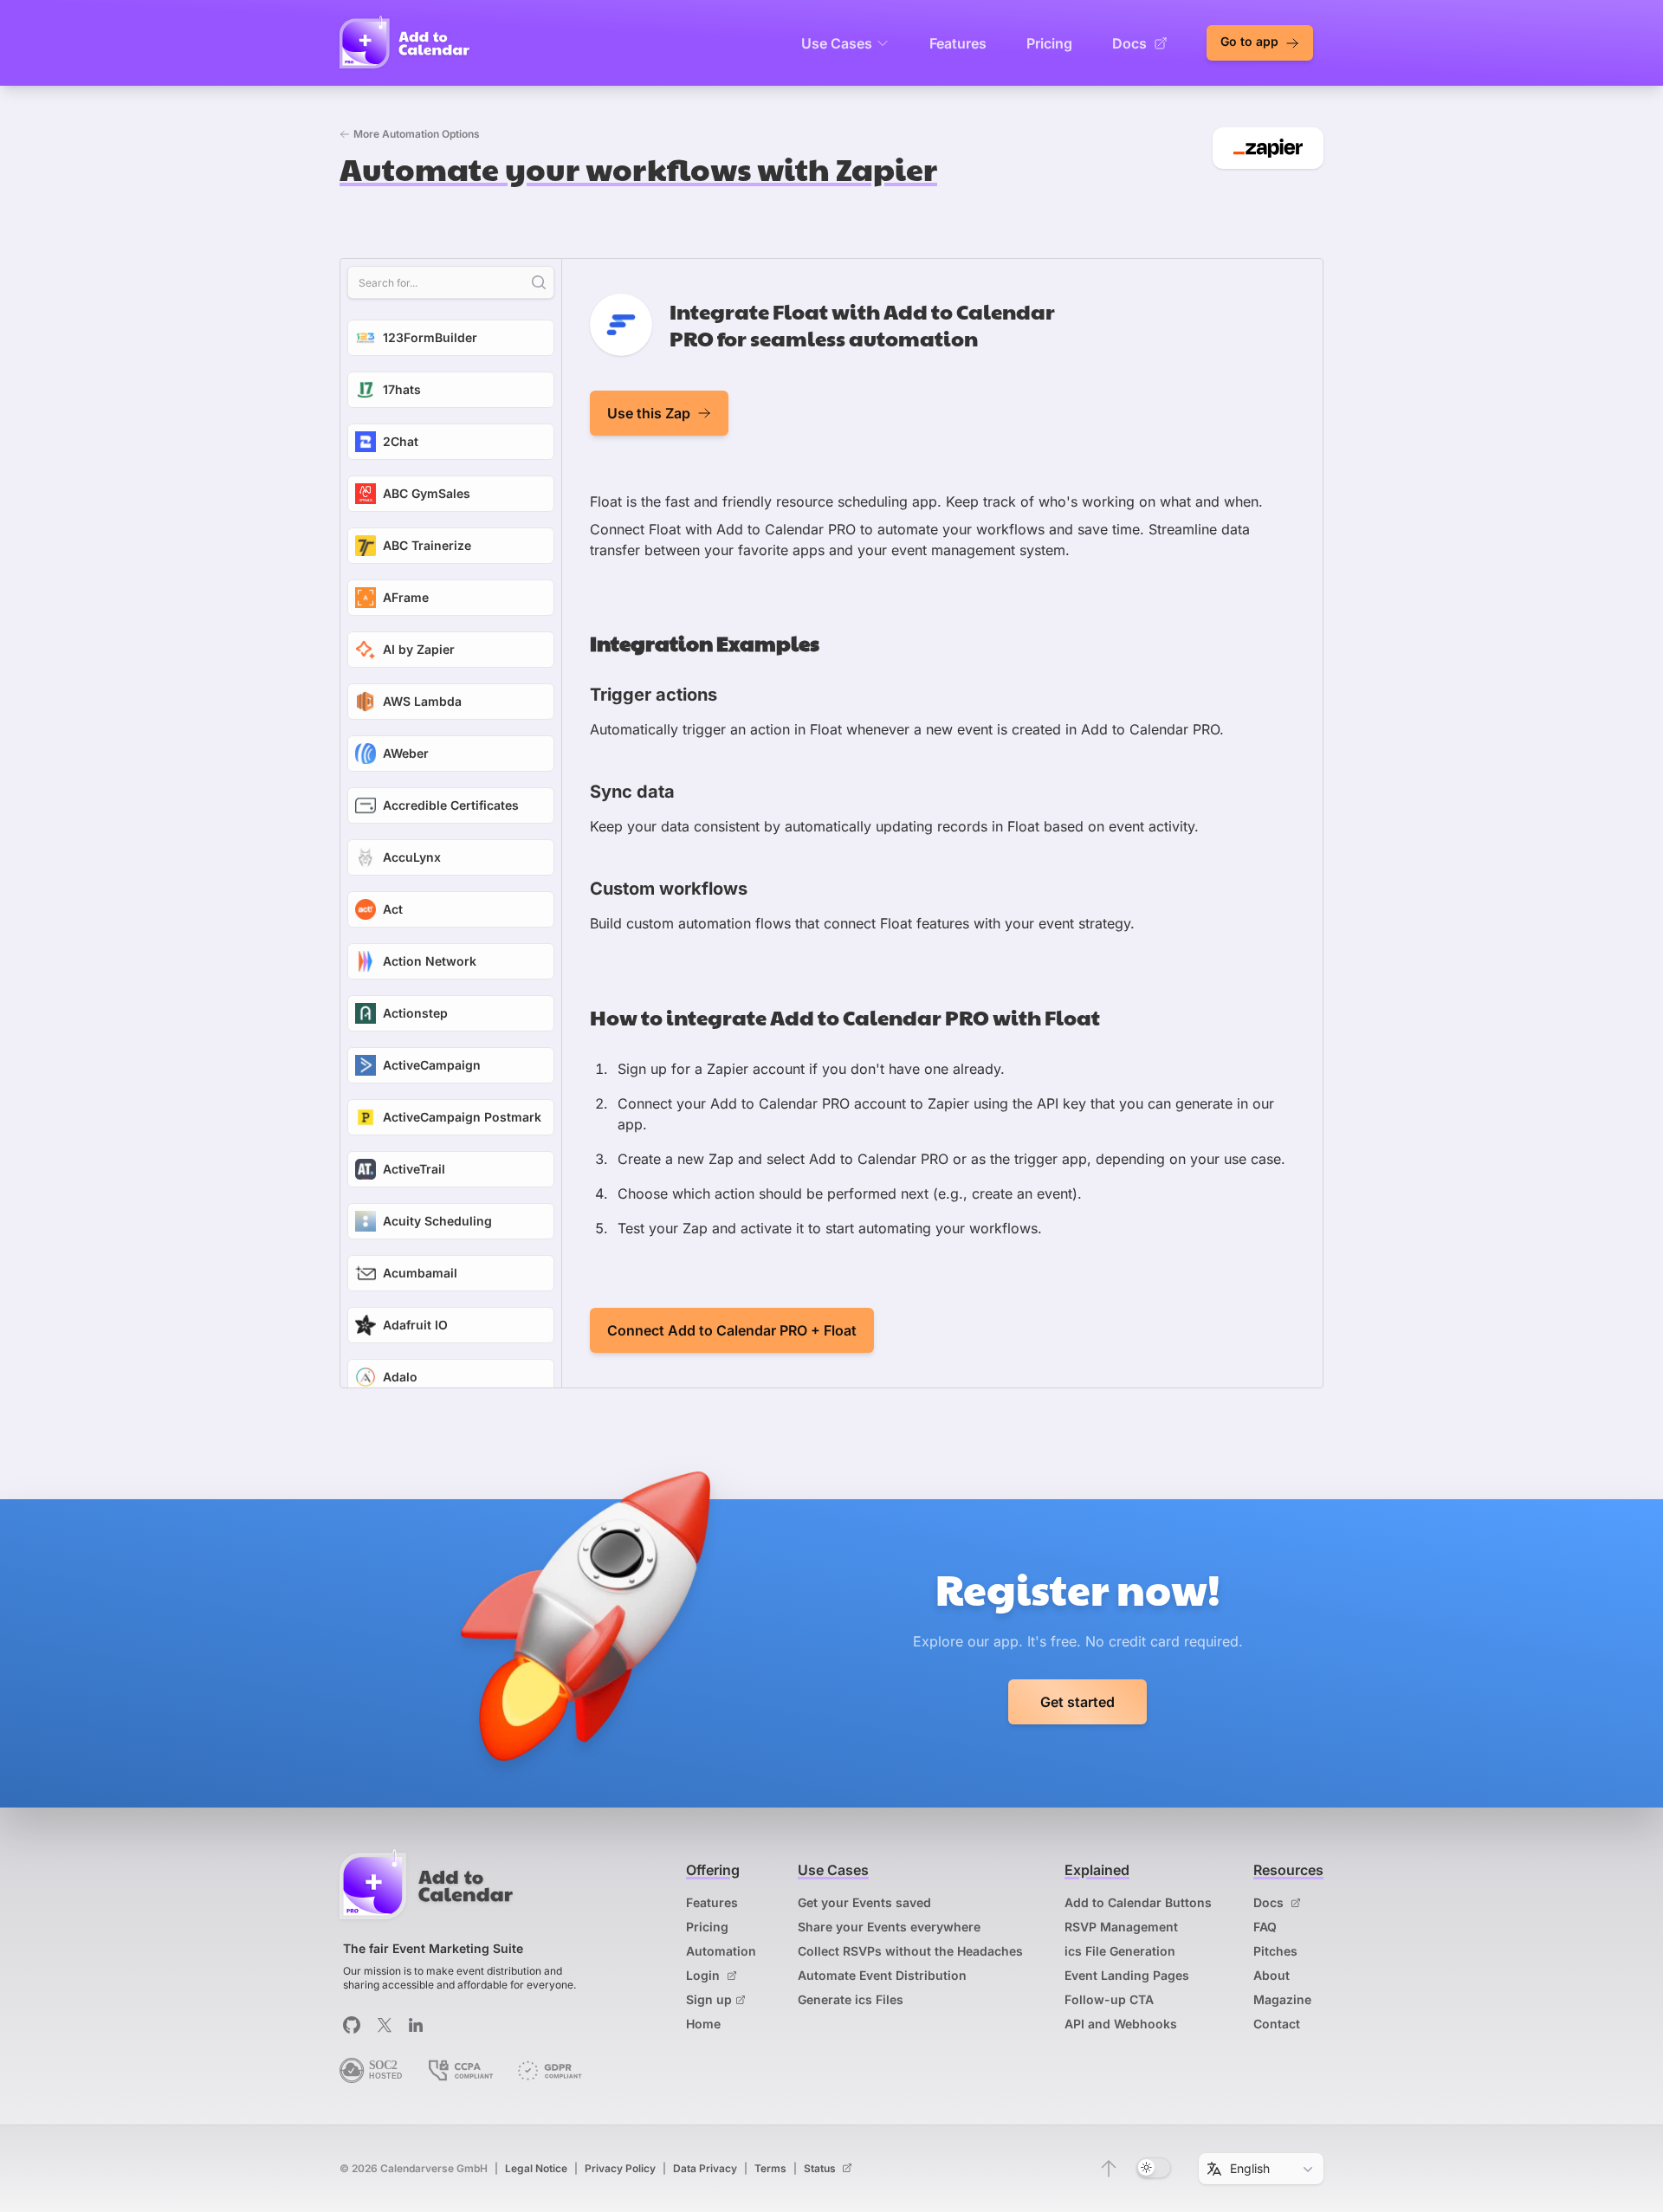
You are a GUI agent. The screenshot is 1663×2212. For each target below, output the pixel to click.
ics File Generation (1120, 1951)
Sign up (709, 1999)
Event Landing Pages (1127, 1975)
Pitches (1275, 1951)
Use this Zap (649, 413)
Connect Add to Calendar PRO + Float (732, 1330)
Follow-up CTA (1109, 1999)
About (1272, 1975)
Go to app (1251, 41)
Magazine (1282, 1999)
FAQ (1265, 1927)
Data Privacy (705, 2168)
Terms (770, 2168)
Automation (721, 1951)
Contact (1277, 2024)
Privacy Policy (620, 2168)
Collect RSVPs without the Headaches (910, 1951)
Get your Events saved (864, 1902)
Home (703, 2024)
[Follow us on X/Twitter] (385, 2025)
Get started (1077, 1702)
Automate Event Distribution (882, 1975)
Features (958, 43)
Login (705, 1975)
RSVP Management (1121, 1927)
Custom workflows (669, 889)
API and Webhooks (1121, 2024)
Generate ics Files (851, 1999)
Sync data (632, 792)
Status (821, 2168)
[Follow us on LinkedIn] (416, 2025)
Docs (1129, 43)
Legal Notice (536, 2168)
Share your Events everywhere (889, 1927)
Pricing (1049, 43)
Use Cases (837, 43)
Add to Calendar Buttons (1138, 1902)
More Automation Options (417, 134)
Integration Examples (705, 643)
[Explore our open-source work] (352, 2025)
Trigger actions (654, 695)
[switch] (1154, 2168)
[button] (1109, 2169)
